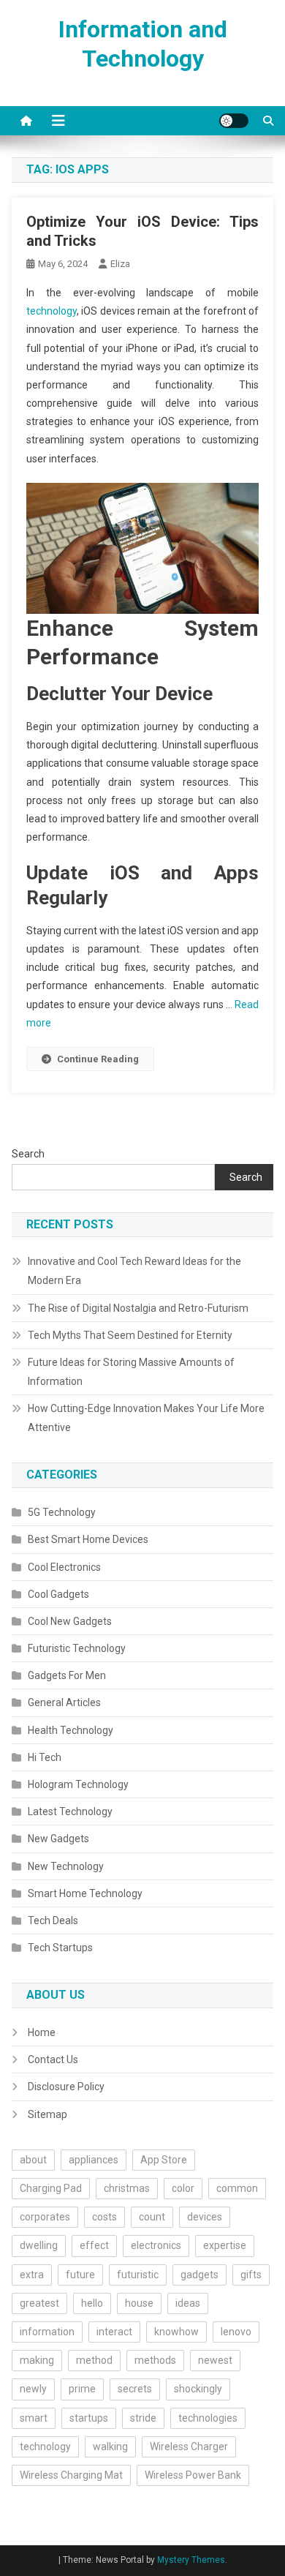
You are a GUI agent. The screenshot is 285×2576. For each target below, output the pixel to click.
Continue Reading (98, 1059)
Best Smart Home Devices (88, 1539)
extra (32, 2275)
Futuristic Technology (77, 1648)
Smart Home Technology (85, 1893)
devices (205, 2217)
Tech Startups (60, 1948)
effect (94, 2245)
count (152, 2217)
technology (52, 311)
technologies (208, 2418)
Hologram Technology (78, 1784)
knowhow (176, 2332)
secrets (135, 2389)
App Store (164, 2160)
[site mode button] (234, 121)
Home (42, 2032)
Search (28, 1154)
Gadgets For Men (67, 1675)
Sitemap (47, 2114)
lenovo (236, 2332)
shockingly (198, 2389)
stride (143, 2418)
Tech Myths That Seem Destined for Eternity (130, 1335)
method (94, 2360)
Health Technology (71, 1730)
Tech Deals (53, 1920)
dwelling (39, 2245)
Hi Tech (45, 1757)
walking (110, 2447)
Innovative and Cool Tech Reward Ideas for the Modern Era (134, 1271)
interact (114, 2332)
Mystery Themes (191, 2560)
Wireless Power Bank (193, 2475)
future (80, 2275)
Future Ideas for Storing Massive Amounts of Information (131, 1372)
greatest (39, 2303)
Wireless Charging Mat (71, 2475)
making (37, 2360)
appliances (94, 2160)
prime (82, 2389)
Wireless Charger (189, 2447)
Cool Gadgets (58, 1594)
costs (104, 2217)
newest (215, 2360)
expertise (225, 2245)
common (237, 2188)
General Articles (64, 1702)
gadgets (199, 2275)
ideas (188, 2303)
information (47, 2332)
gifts (251, 2275)
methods (155, 2360)
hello (92, 2303)
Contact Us (53, 2059)
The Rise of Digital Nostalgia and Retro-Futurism (138, 1308)
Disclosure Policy (66, 2087)
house (139, 2303)
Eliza (120, 264)
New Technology (66, 1866)
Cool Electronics (64, 1567)
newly (33, 2389)
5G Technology (62, 1512)
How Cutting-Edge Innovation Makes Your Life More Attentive (146, 1418)
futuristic (138, 2275)
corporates (45, 2217)
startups (89, 2418)
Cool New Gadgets (70, 1621)
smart (34, 2418)
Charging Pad (51, 2188)
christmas (127, 2188)
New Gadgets (58, 1839)
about (33, 2160)
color (183, 2188)
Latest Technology (70, 1811)
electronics (156, 2245)
